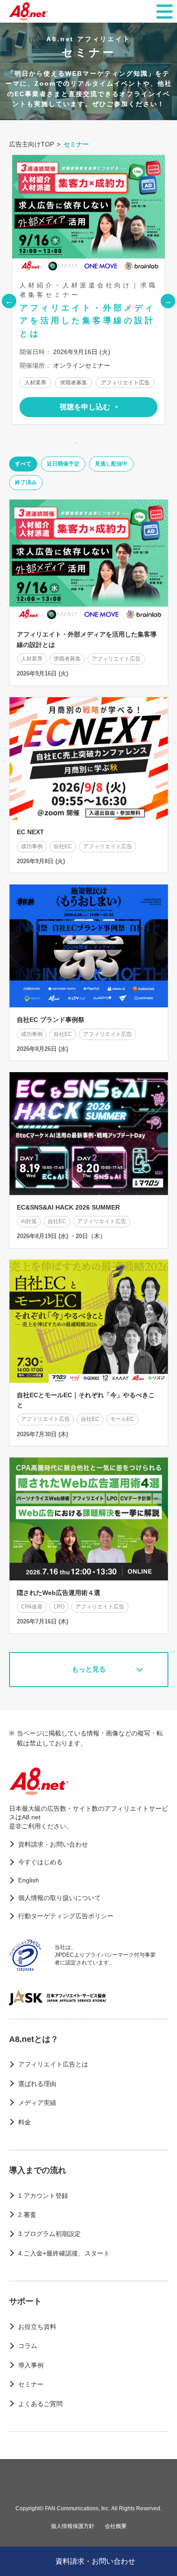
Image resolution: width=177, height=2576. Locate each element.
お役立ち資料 (37, 2327)
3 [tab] (101, 443)
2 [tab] (88, 443)
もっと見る (89, 1669)
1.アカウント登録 (43, 2196)
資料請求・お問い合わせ (53, 1844)
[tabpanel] (88, 290)
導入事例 (31, 2365)
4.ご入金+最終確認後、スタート (64, 2253)
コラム (28, 2346)
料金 (25, 2122)
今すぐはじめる (40, 1862)
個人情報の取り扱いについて (59, 1898)
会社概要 (116, 2526)
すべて (23, 464)
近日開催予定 (63, 464)
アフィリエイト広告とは (53, 2064)
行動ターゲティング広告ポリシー (66, 1916)
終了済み (26, 482)
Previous (9, 301)
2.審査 (27, 2215)
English (29, 1880)
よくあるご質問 (40, 2404)
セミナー (31, 2384)
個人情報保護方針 (73, 2526)
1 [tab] (76, 443)
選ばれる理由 (37, 2084)
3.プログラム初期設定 (49, 2234)
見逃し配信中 (111, 464)
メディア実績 (37, 2103)
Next (168, 301)
